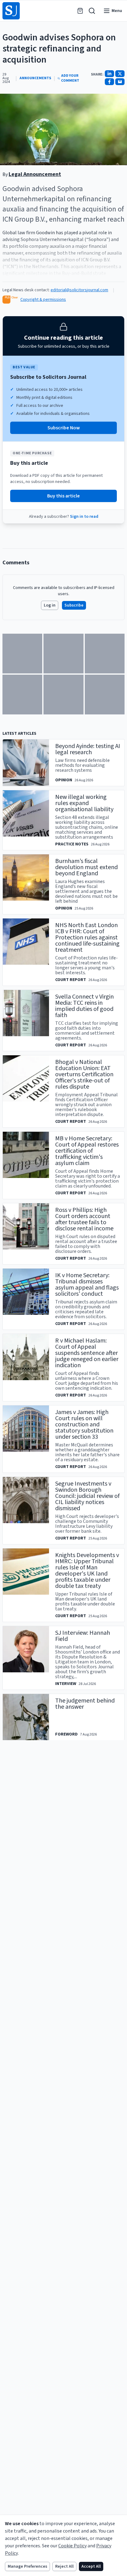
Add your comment (70, 78)
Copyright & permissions (43, 300)
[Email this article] (120, 82)
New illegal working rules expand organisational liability (84, 803)
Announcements (35, 78)
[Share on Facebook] (109, 82)
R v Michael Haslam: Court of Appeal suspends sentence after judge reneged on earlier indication (87, 1353)
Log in (50, 605)
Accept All (91, 2566)
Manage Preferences (27, 2566)
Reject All (64, 2566)
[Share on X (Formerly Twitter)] (120, 74)
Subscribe (74, 605)
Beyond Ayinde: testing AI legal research (88, 749)
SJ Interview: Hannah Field (83, 1636)
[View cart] (80, 11)
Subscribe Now (64, 428)
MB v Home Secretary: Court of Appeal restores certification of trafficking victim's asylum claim (87, 1151)
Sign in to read (84, 517)
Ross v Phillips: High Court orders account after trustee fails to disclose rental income (84, 1219)
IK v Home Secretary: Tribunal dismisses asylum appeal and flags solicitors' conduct (87, 1285)
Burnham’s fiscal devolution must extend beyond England (86, 867)
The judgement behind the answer (85, 1704)
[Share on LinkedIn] (109, 74)
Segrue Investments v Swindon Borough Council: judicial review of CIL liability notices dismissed (87, 1496)
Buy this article (63, 496)
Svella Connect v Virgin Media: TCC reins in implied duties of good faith (84, 1006)
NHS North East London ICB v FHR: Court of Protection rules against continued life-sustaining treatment (87, 938)
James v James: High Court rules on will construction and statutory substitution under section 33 (84, 1425)
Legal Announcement (35, 174)
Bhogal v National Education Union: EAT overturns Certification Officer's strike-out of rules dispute (84, 1074)
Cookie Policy (72, 2546)
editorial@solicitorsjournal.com (79, 290)
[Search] (92, 11)
